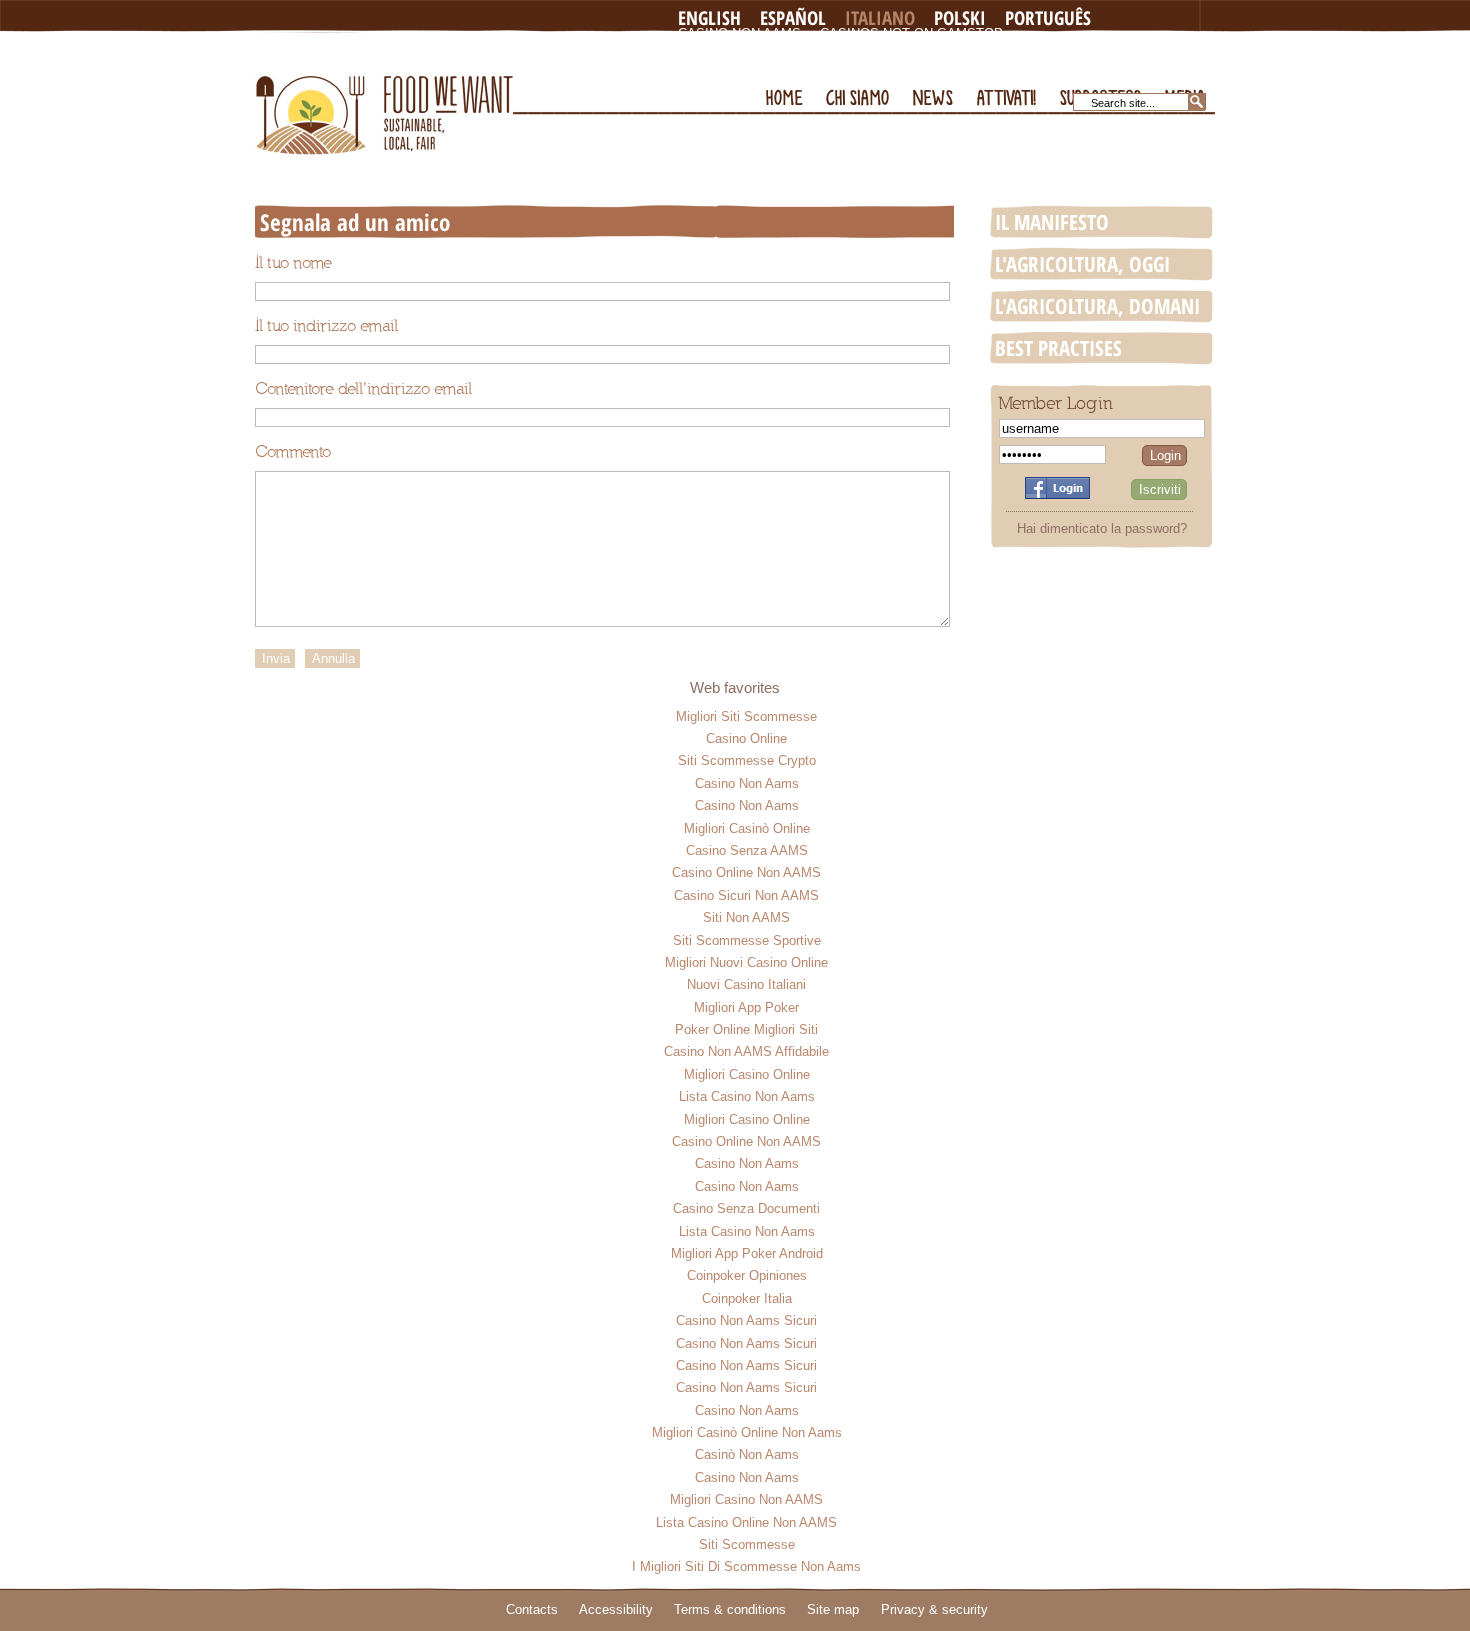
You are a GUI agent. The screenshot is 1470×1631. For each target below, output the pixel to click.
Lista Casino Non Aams (747, 1096)
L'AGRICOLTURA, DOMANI (1097, 306)
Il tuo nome (293, 263)
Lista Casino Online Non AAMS (746, 1522)
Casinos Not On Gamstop (911, 33)
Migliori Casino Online (747, 1074)
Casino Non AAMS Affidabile (746, 1051)
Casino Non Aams (739, 33)
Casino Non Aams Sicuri (746, 1320)
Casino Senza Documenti (746, 1208)
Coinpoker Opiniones (747, 1275)
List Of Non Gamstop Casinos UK (796, 65)
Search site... (1123, 103)
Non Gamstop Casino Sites (775, 49)
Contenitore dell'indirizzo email (363, 389)
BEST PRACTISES (1058, 348)
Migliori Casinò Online (747, 828)
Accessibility (616, 1609)
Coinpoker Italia (747, 1298)
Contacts (532, 1609)
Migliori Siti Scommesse (746, 716)
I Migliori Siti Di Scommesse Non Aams (746, 1566)
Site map (833, 1609)
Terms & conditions (730, 1609)
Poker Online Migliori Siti (746, 1029)
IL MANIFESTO (1052, 222)
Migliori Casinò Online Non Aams (747, 1432)
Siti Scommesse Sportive (747, 940)
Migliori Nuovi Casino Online (746, 962)
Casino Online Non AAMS (746, 872)
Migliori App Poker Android (747, 1253)
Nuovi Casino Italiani (746, 984)
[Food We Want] (384, 93)
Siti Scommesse (747, 1544)
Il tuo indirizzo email (326, 326)
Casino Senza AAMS (747, 850)
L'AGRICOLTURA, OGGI (1082, 264)
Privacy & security (934, 1609)
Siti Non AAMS (746, 917)
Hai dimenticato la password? (1102, 528)
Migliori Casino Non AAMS (746, 1499)
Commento (293, 452)
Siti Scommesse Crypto (747, 760)
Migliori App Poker (746, 1007)
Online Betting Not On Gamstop (1008, 49)
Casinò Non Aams (747, 1454)
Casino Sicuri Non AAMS (746, 895)
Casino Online (746, 738)
